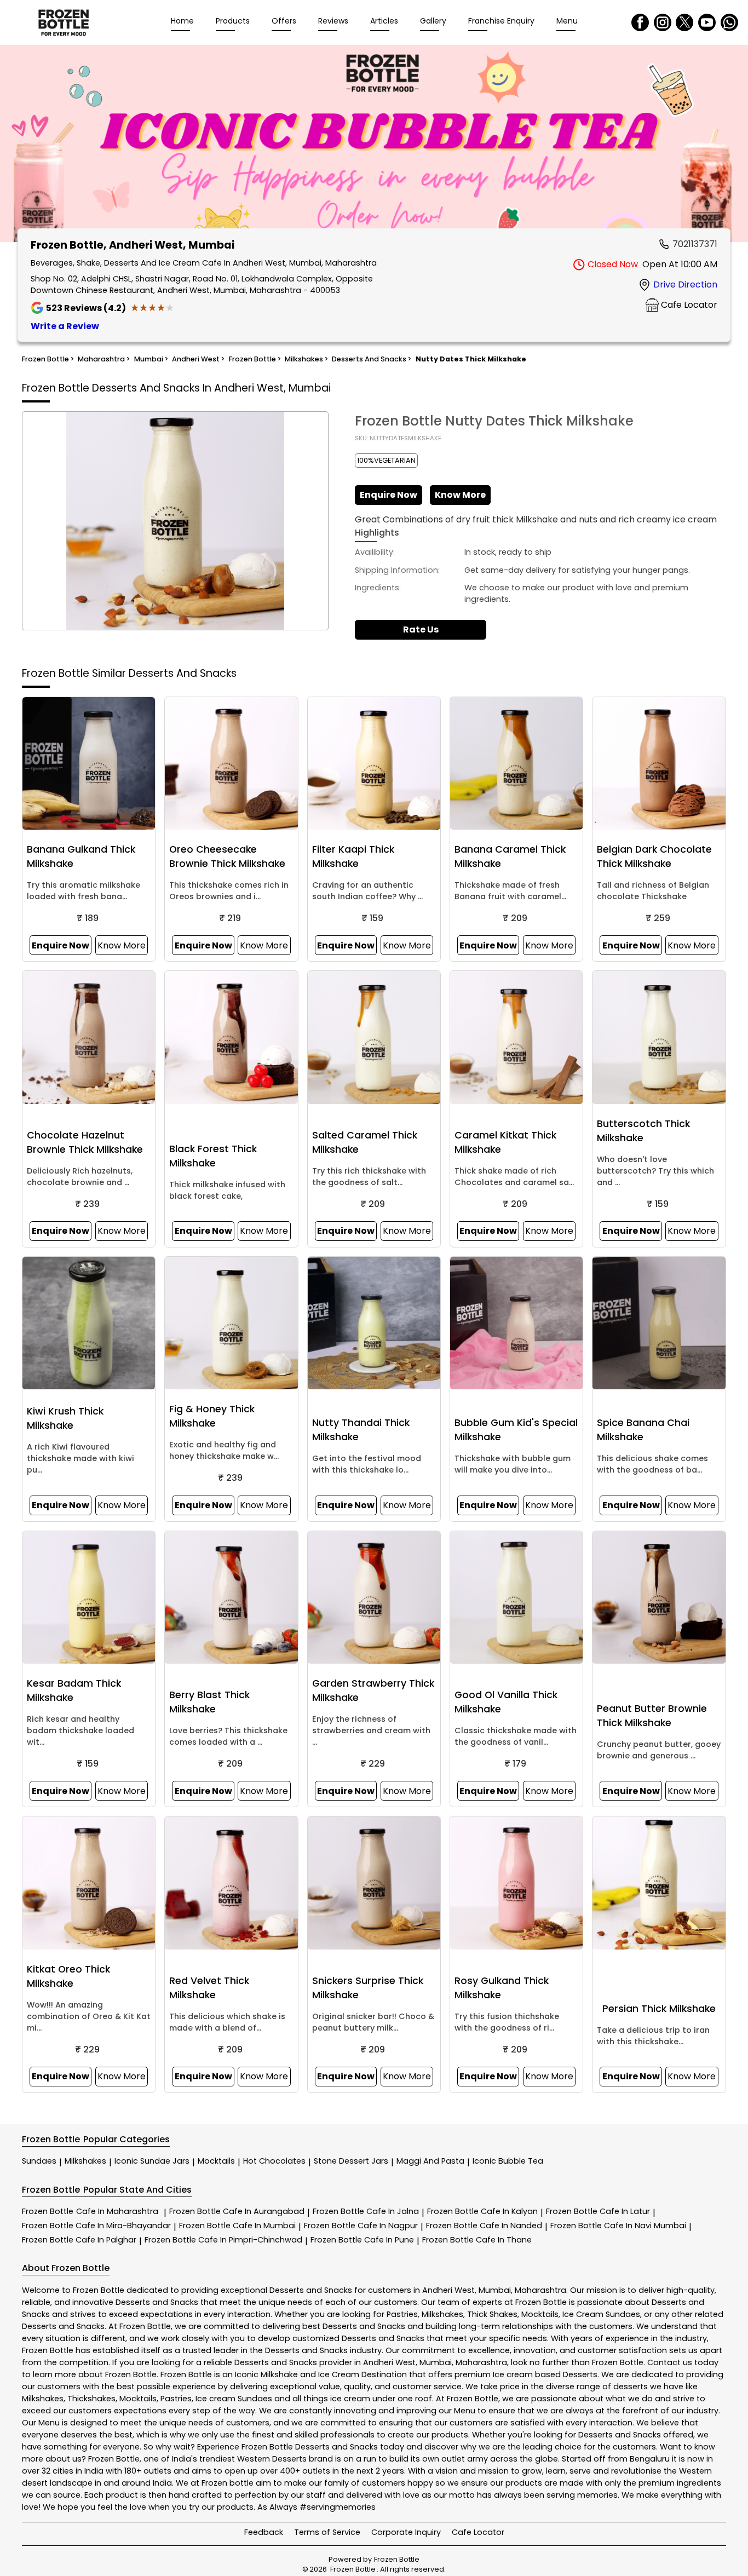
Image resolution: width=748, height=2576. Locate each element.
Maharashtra (540, 2290)
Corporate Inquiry (406, 2532)
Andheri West (448, 2290)
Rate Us (421, 629)
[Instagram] (663, 22)
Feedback (264, 2532)
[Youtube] (707, 22)
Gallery (433, 21)
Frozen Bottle (90, 2211)
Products (233, 21)
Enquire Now (389, 495)
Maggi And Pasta (430, 2161)
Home (182, 21)
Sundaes (39, 2161)
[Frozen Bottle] (64, 22)
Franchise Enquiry (501, 21)
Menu (567, 21)
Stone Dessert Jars (351, 2161)
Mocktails (216, 2161)
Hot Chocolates (274, 2161)
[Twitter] (684, 22)
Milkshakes (85, 2161)
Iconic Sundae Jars (152, 2161)
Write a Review (65, 326)
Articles (384, 21)
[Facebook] (640, 22)
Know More (460, 495)
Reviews (333, 21)
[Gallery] (374, 145)
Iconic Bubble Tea (508, 2161)
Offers (284, 21)
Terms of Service (327, 2532)
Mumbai (495, 2290)
